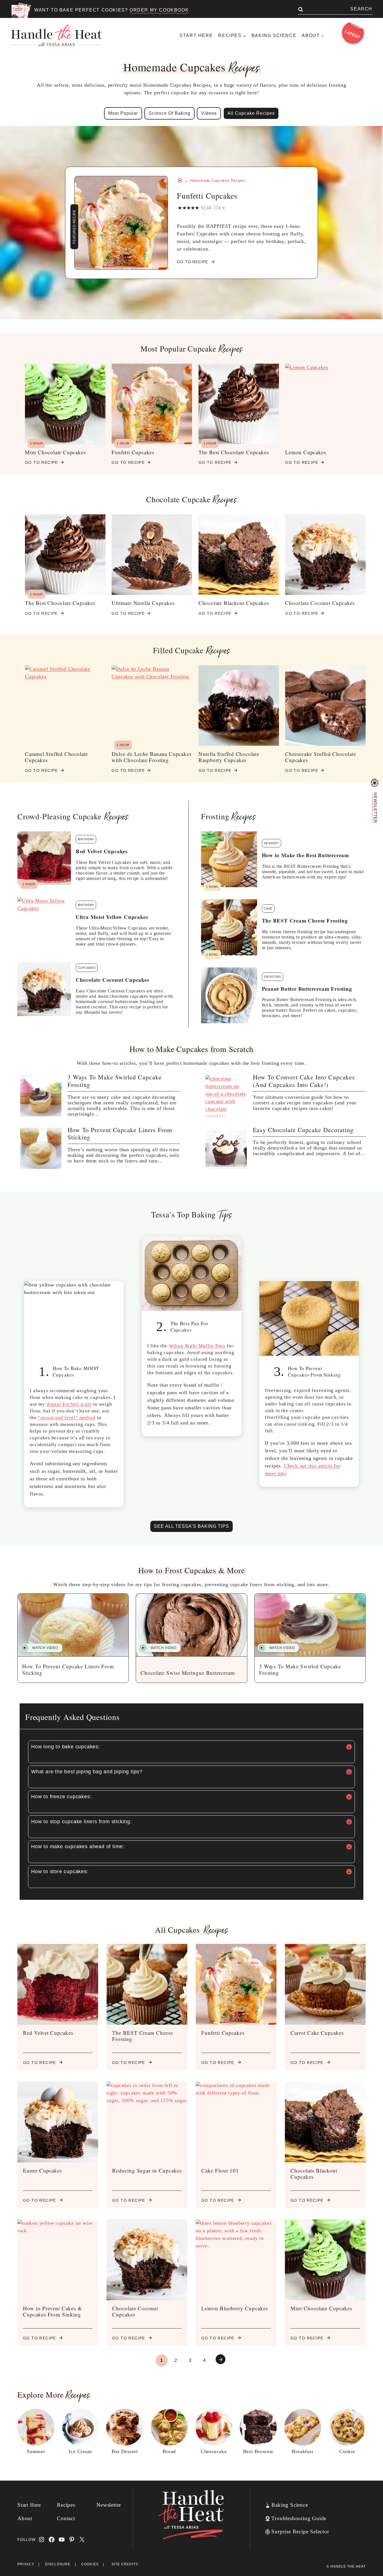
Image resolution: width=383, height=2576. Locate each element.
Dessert (272, 843)
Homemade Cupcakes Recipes (218, 181)
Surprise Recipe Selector (300, 2532)
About (25, 2518)
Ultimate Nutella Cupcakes (143, 603)
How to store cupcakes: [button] (60, 1871)
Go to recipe (43, 2063)
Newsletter (109, 2505)
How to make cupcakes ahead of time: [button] (78, 1846)
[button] (41, 1648)
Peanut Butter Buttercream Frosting (307, 989)
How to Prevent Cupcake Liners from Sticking (120, 1134)
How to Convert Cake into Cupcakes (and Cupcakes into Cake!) (304, 1081)
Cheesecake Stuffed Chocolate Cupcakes (320, 757)
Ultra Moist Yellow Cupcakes (112, 917)
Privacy (26, 2564)
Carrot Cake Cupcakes (317, 2033)
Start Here (196, 35)
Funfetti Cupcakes (133, 452)
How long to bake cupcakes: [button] (66, 1747)
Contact (66, 2518)
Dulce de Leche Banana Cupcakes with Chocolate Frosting (151, 757)
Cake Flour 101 (220, 2170)
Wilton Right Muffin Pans (197, 1346)
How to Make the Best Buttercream (306, 855)
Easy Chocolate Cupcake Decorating (303, 1130)
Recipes (66, 2505)
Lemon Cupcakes (305, 452)
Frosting (273, 977)
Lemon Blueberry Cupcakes (235, 2308)
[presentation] (41, 1096)
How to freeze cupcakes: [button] (61, 1797)
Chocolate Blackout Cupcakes (234, 603)
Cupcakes (87, 968)
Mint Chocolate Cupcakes (55, 452)
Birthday (86, 839)
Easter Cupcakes (42, 2170)
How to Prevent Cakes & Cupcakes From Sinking (53, 2311)
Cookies (90, 2564)
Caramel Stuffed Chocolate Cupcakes (56, 757)
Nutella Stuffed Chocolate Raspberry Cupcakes (229, 757)
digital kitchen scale (69, 1404)
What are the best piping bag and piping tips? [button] (87, 1772)
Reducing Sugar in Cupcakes (147, 2170)
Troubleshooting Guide (299, 2518)
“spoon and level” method (67, 1418)
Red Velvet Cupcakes (102, 851)
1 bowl (212, 887)
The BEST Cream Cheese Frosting (305, 921)
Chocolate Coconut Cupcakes (320, 603)
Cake (268, 909)
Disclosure (58, 2564)
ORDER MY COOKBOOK (159, 10)
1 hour (36, 443)
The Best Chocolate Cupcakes (234, 452)
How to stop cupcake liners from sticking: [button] (81, 1822)
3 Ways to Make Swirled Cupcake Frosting (115, 1081)
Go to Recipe (41, 464)
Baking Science (274, 35)
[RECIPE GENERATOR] (375, 783)
